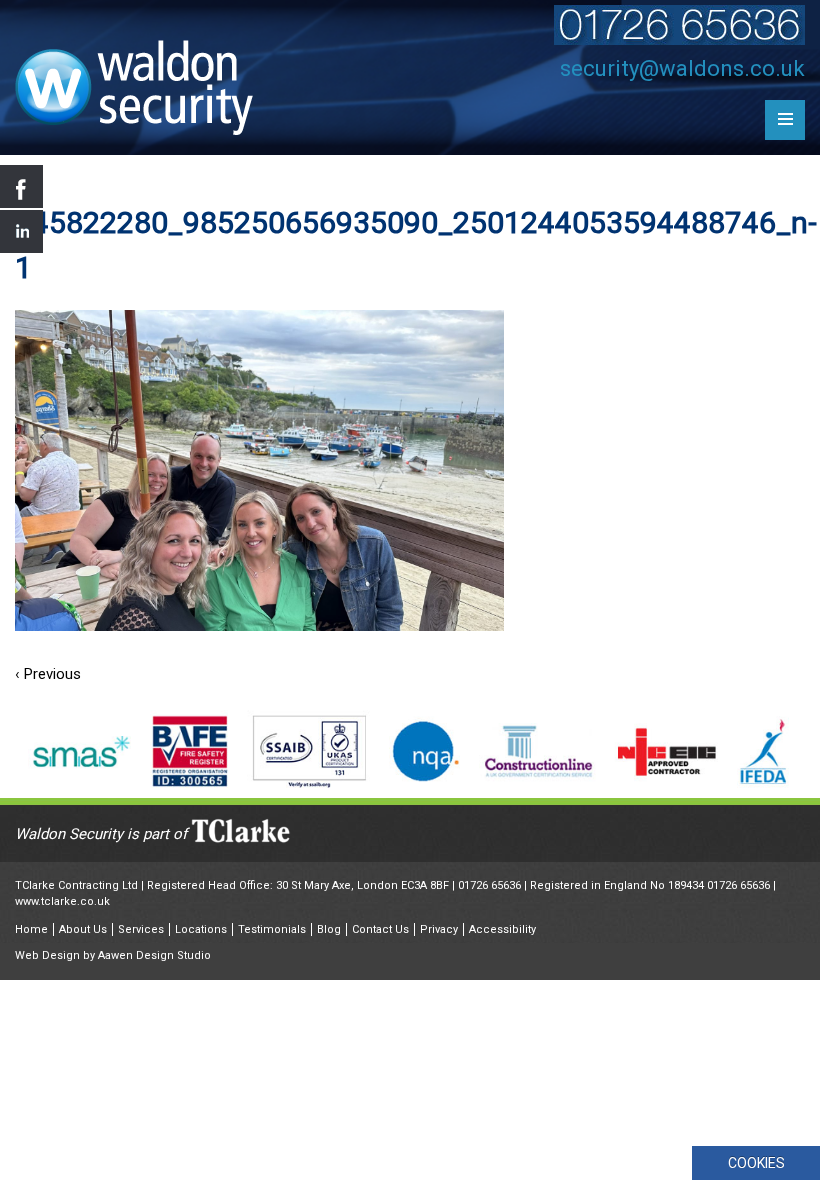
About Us (83, 929)
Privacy (439, 929)
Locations (201, 929)
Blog (329, 929)
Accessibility (502, 929)
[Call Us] (679, 40)
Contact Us (380, 929)
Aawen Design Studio (154, 955)
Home (31, 929)
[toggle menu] (785, 120)
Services (141, 929)
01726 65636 (489, 885)
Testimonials (272, 929)
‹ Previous (48, 674)
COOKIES (756, 1163)
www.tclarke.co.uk (62, 901)
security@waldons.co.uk (682, 68)
